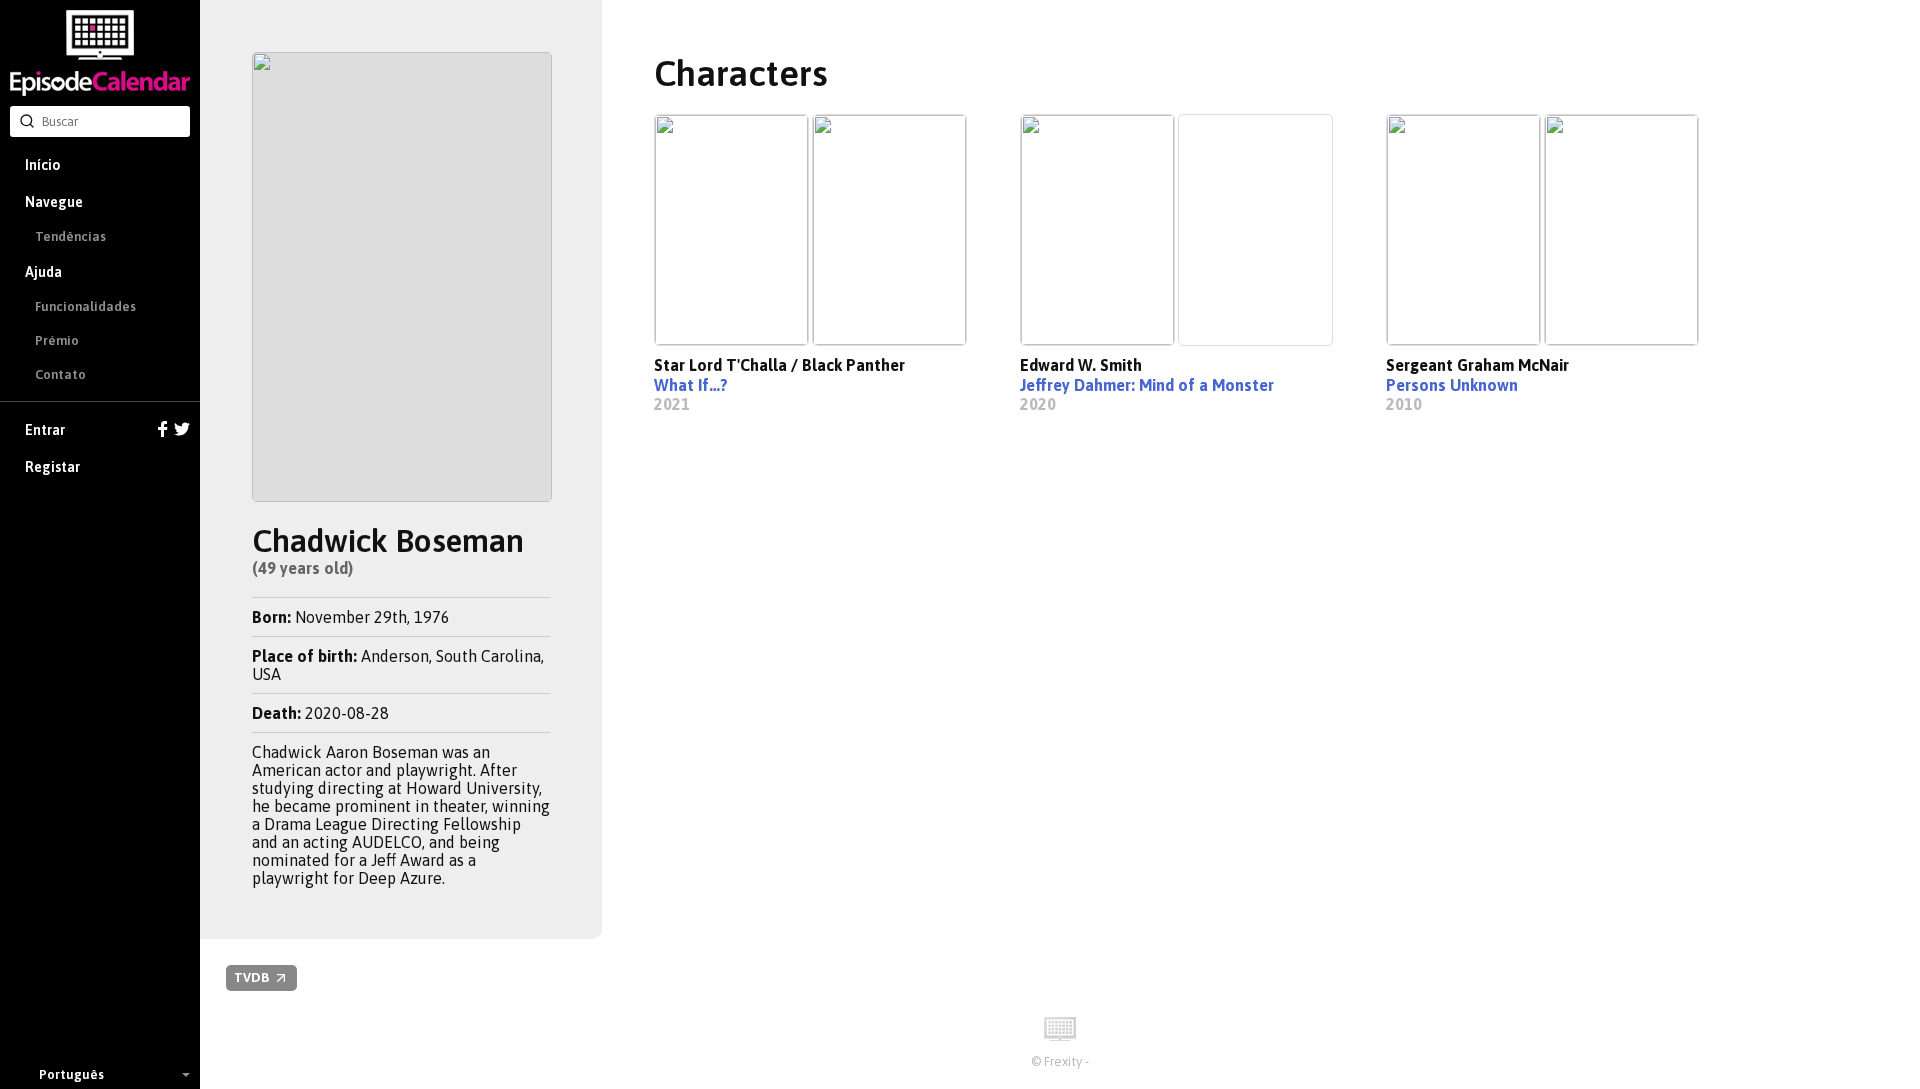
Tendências (70, 236)
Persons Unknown (1452, 385)
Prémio (57, 340)
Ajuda (43, 272)
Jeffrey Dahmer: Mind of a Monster (1147, 385)
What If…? (691, 385)
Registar (52, 467)
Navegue (54, 202)
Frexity (1063, 1061)
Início (42, 165)
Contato (60, 374)
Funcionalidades (85, 306)
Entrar (45, 430)
